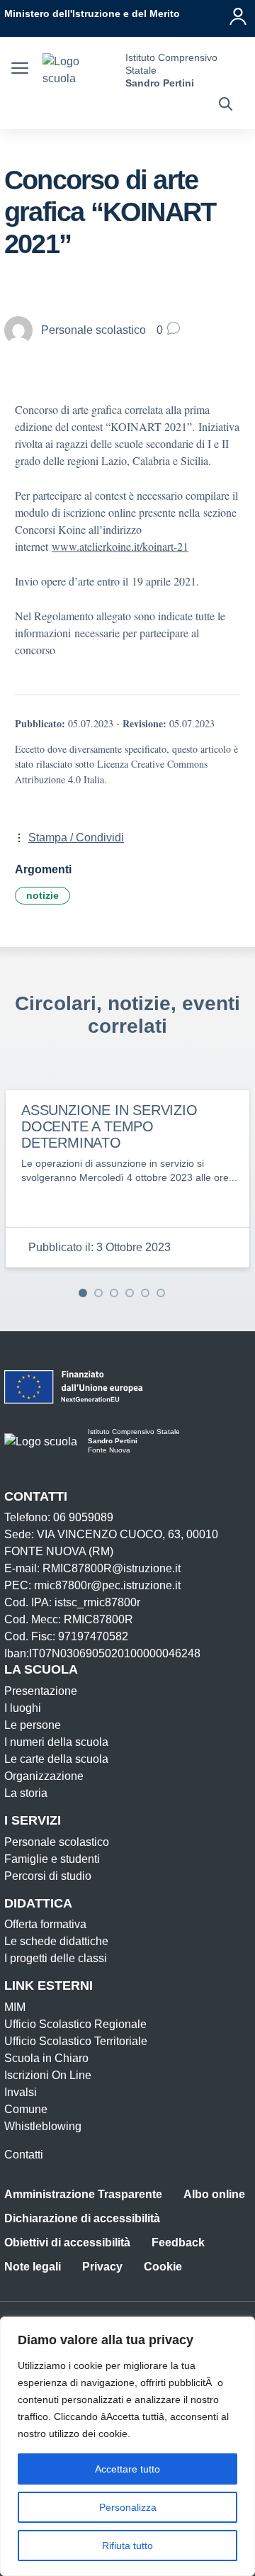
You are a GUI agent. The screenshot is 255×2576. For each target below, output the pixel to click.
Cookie (163, 2267)
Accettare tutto (127, 2469)
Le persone (33, 1725)
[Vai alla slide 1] (83, 1293)
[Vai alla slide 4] (130, 1293)
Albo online (214, 2194)
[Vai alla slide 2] (98, 1293)
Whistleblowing (43, 2126)
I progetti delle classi (56, 1958)
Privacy (102, 2267)
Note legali (33, 2267)
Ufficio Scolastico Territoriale (76, 2041)
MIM (15, 2007)
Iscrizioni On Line (48, 2075)
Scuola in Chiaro (46, 2058)
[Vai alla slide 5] (145, 1293)
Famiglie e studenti (52, 1859)
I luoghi (23, 1708)
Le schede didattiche (56, 1941)
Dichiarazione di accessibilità (82, 2218)
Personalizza (128, 2507)
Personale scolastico (57, 1842)
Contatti (24, 2155)
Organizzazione (44, 1776)
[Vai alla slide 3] (114, 1293)
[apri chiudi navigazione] (20, 70)
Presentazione (41, 1691)
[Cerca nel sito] (226, 106)
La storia (26, 1793)
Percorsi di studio (48, 1876)
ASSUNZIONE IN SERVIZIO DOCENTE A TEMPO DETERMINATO (109, 1126)
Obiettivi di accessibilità (67, 2242)
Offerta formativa (45, 1924)
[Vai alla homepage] (79, 70)
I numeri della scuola (56, 1742)
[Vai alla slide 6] (161, 1293)
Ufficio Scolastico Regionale (75, 2024)
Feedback (178, 2242)
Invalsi (21, 2092)
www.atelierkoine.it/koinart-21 (120, 546)
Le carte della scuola (56, 1759)
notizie (42, 895)
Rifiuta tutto (127, 2546)
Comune (26, 2109)
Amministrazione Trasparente (83, 2194)
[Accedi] (238, 16)
